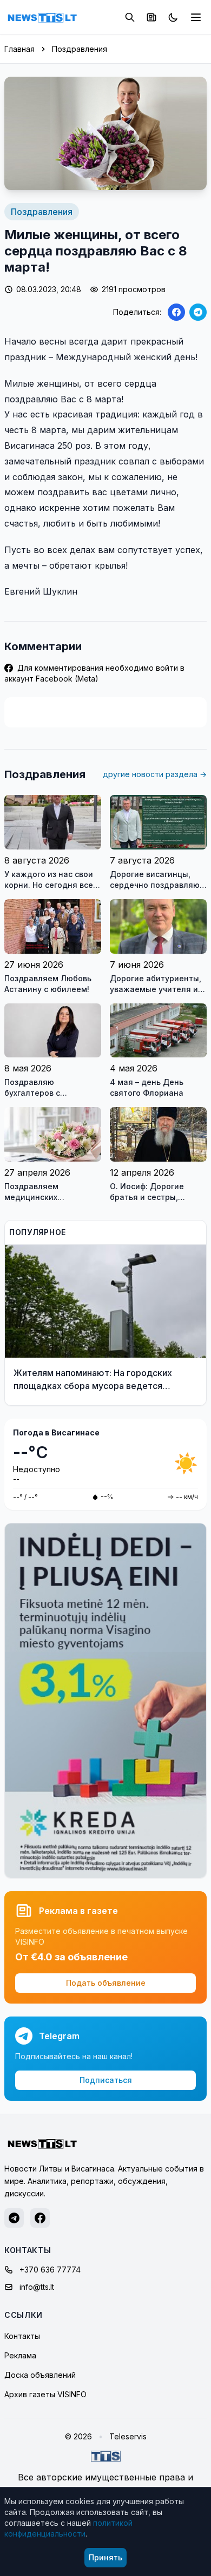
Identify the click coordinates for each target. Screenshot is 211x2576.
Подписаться (106, 2080)
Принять (105, 2557)
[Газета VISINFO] (151, 17)
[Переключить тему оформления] (173, 17)
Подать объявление (106, 1983)
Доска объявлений (40, 2375)
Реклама (20, 2355)
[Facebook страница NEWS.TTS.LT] (40, 2218)
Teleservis (128, 2436)
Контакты (22, 2336)
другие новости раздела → (155, 774)
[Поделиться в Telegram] (198, 312)
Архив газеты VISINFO (45, 2394)
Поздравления (80, 49)
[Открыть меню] (196, 17)
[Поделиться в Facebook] (176, 312)
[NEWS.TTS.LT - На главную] (42, 17)
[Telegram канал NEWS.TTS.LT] (14, 2218)
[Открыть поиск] (130, 17)
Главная (19, 49)
